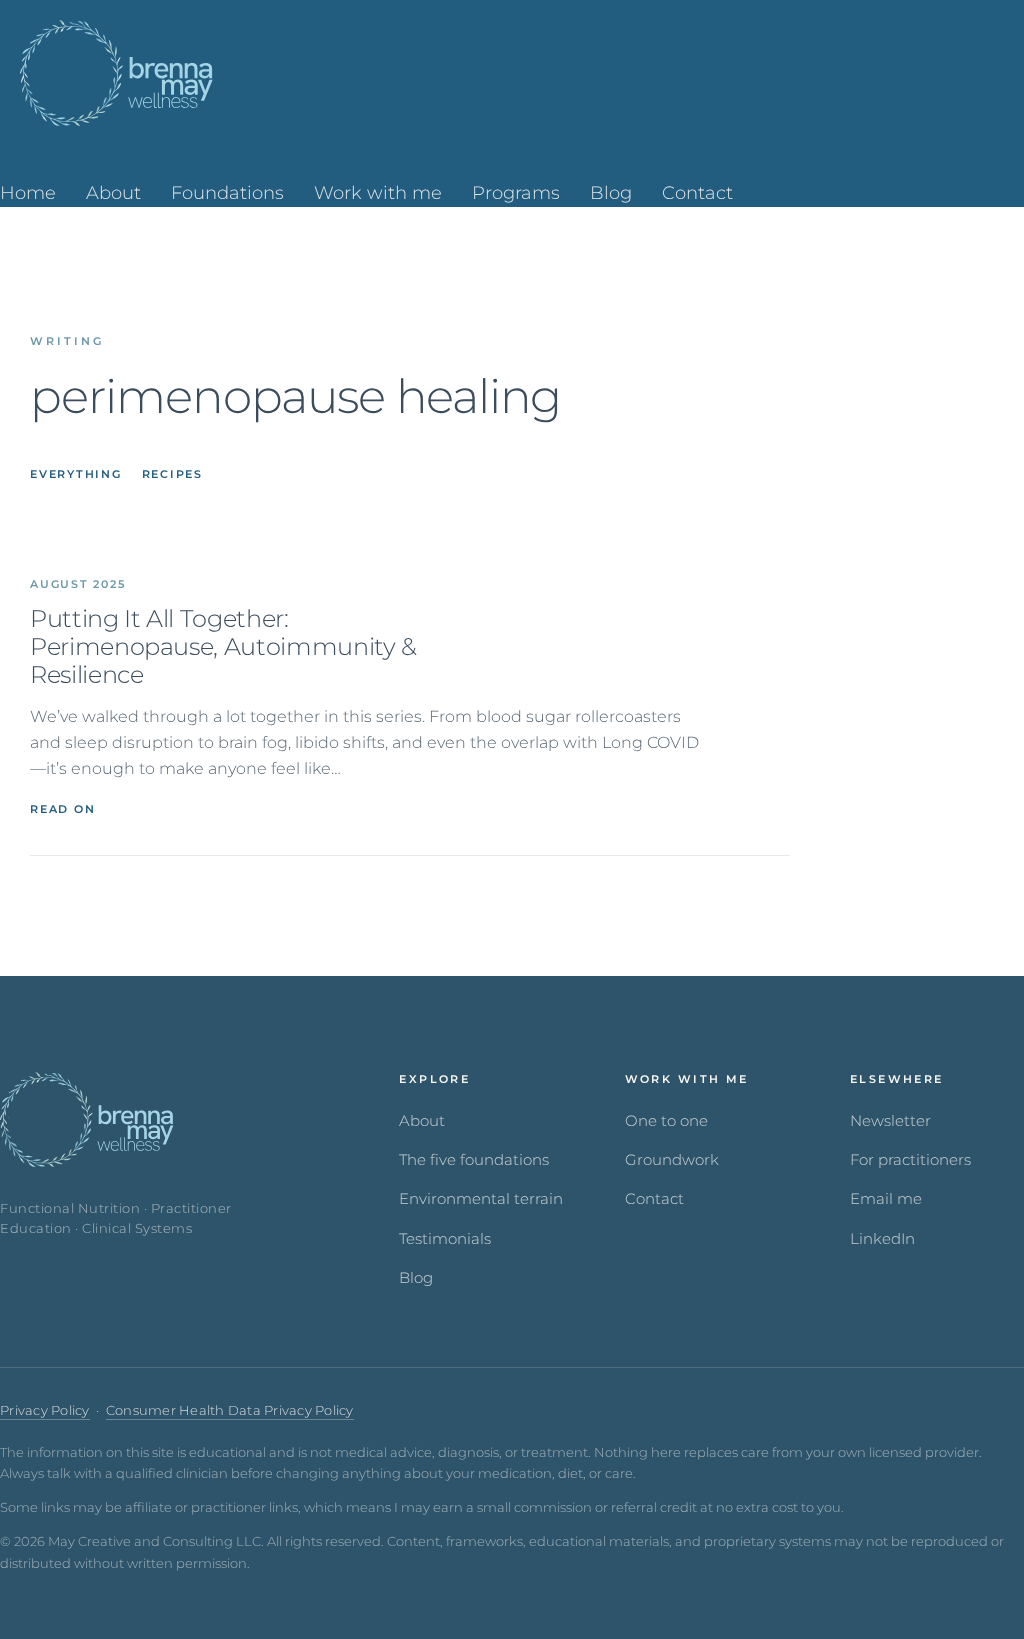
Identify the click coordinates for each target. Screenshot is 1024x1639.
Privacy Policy (45, 1410)
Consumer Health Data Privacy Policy (230, 1410)
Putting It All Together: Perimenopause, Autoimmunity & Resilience (223, 647)
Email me (886, 1199)
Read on (62, 809)
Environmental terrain (481, 1199)
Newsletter (890, 1121)
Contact (654, 1199)
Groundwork (672, 1160)
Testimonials (445, 1239)
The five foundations (474, 1160)
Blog (416, 1278)
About (422, 1121)
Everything (76, 474)
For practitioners (910, 1160)
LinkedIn (882, 1239)
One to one (666, 1121)
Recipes (172, 474)
